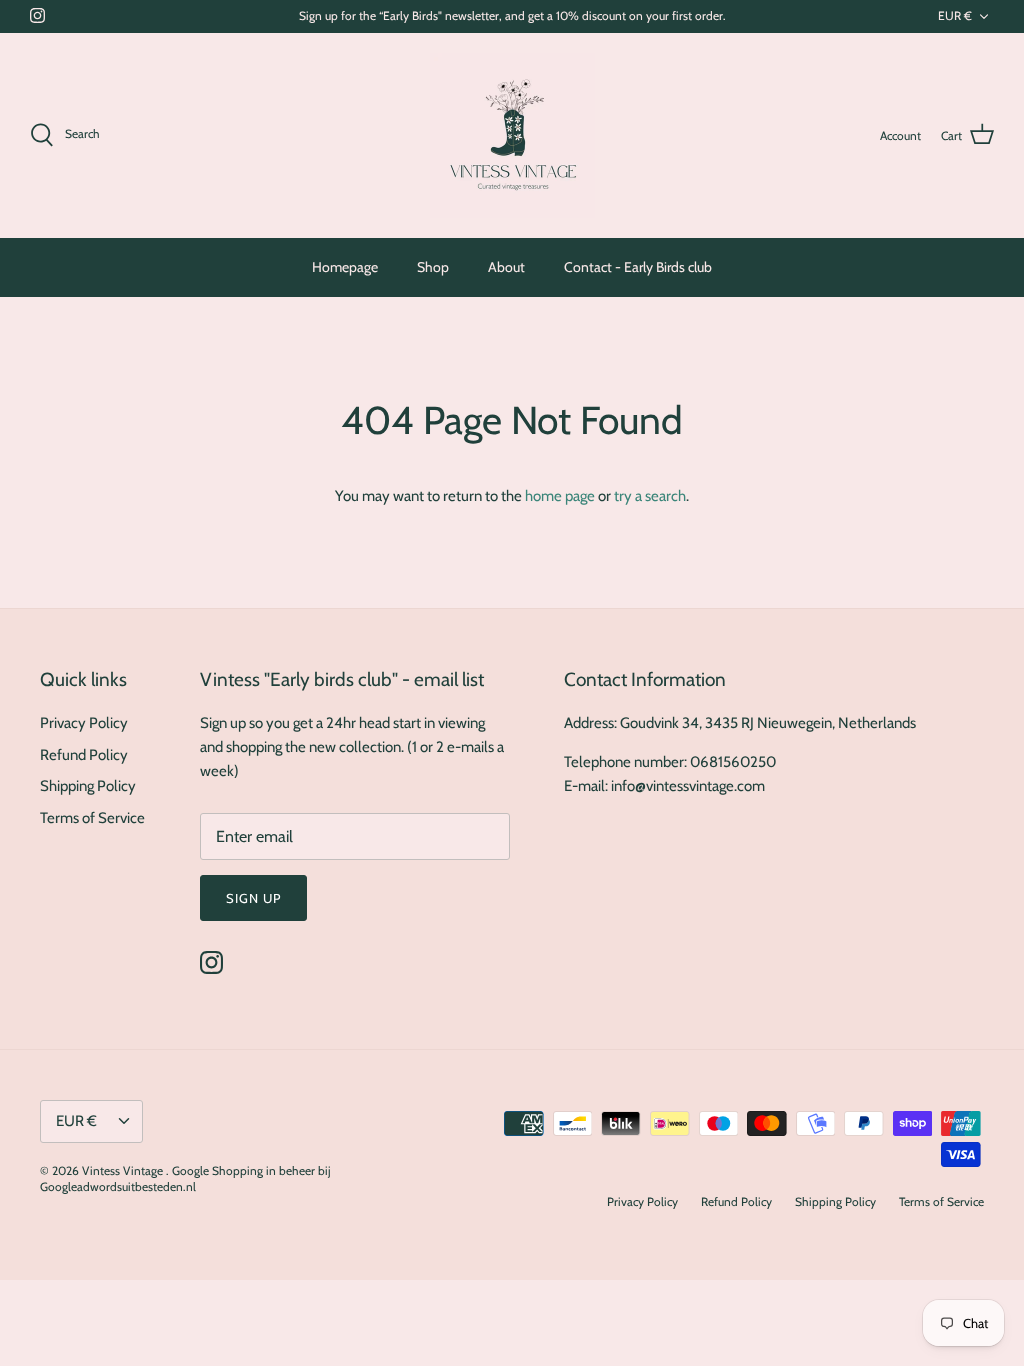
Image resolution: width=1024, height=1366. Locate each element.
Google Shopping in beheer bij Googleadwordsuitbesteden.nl (185, 1179)
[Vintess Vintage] (512, 135)
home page (560, 496)
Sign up (253, 898)
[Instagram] (37, 15)
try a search (650, 496)
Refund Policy (84, 755)
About (506, 267)
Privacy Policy (84, 723)
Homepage (345, 267)
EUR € (955, 15)
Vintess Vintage (124, 1170)
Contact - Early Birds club (638, 267)
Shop (433, 267)
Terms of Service (92, 818)
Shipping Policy (88, 786)
